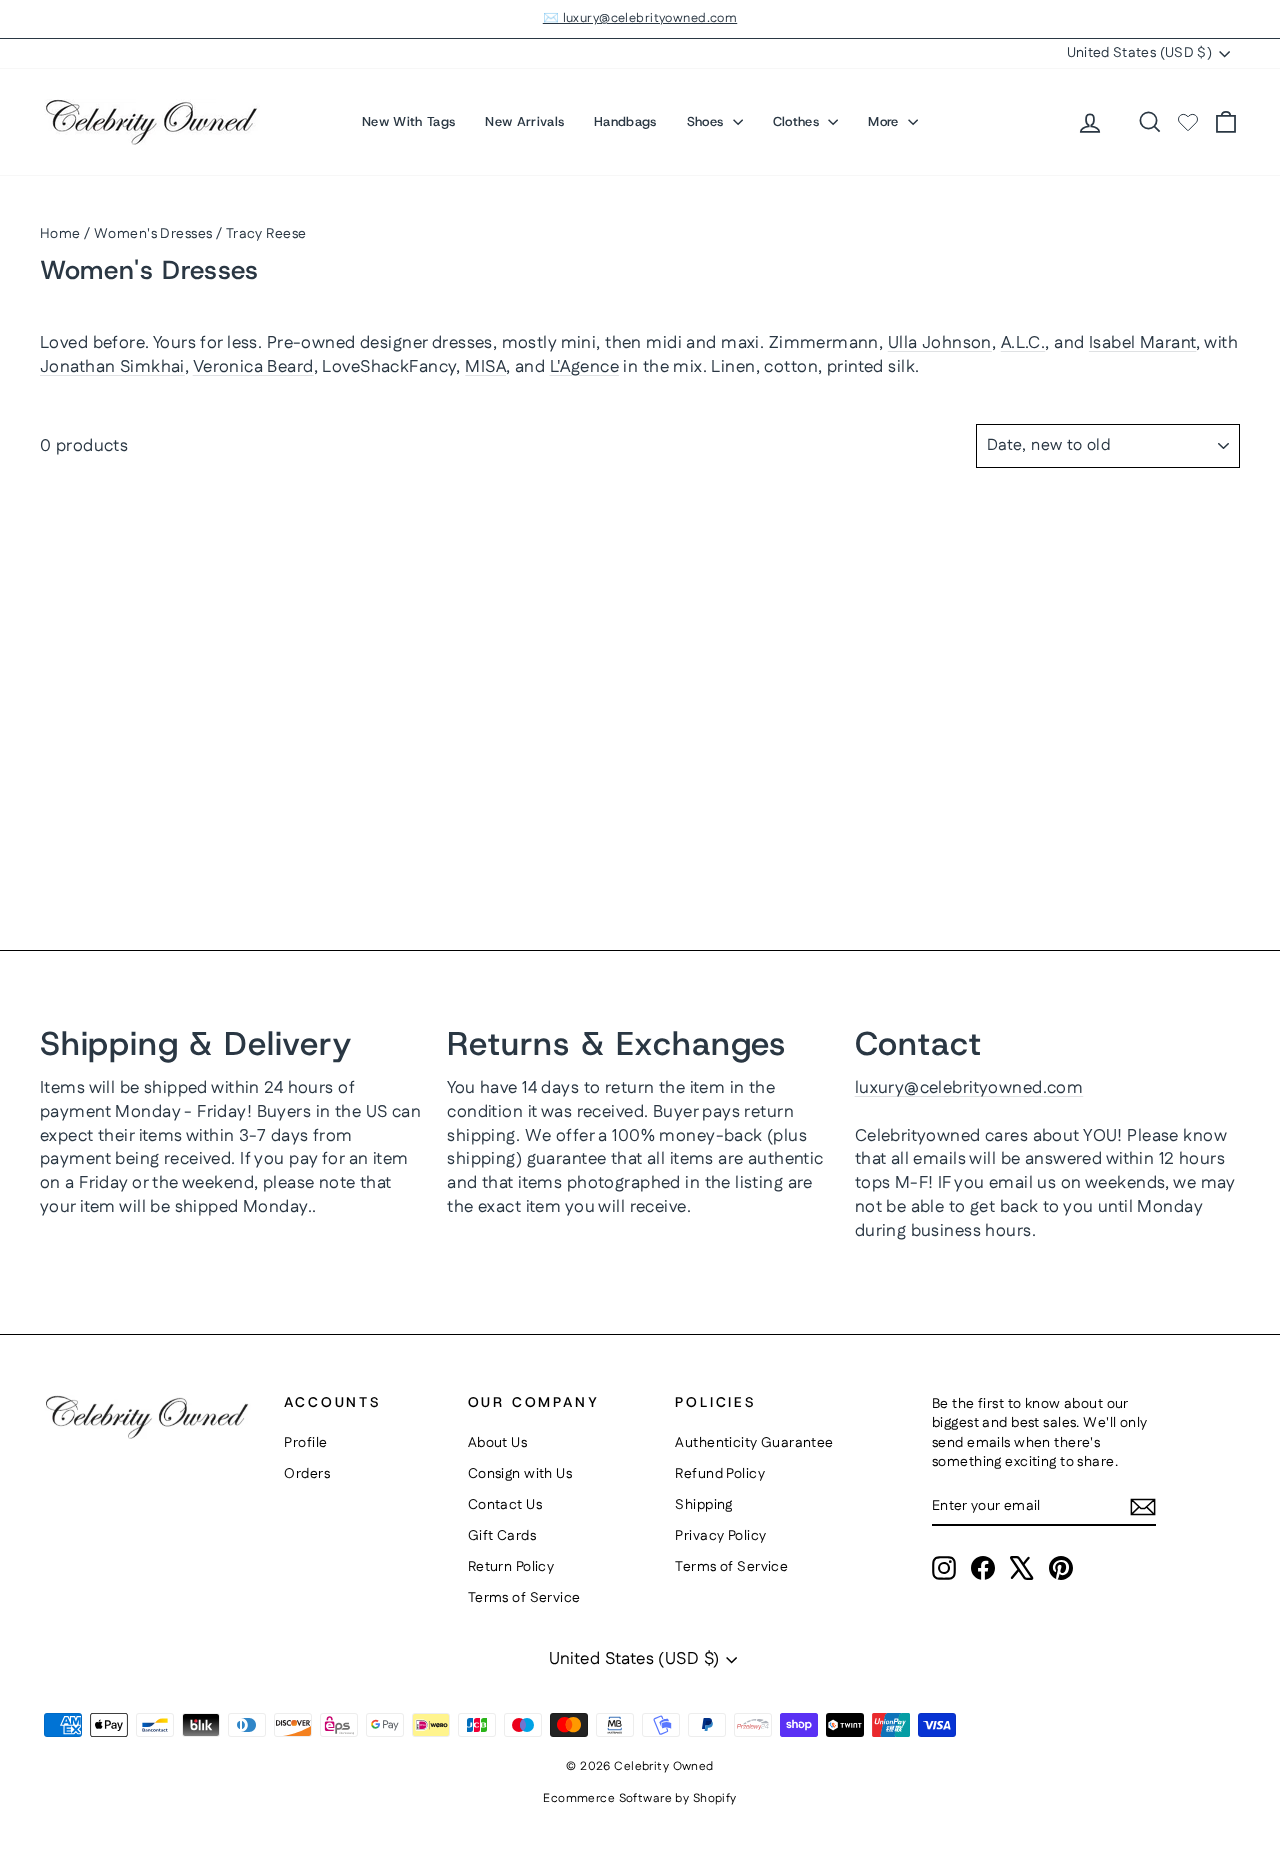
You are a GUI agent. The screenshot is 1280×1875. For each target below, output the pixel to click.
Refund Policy (720, 1474)
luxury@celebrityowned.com (969, 1088)
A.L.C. (1023, 343)
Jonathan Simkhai (112, 367)
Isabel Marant (1143, 343)
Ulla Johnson (940, 343)
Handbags (625, 121)
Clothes (798, 121)
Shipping (703, 1505)
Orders (307, 1474)
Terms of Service (524, 1598)
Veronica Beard (253, 367)
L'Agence (584, 367)
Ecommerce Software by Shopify (639, 1798)
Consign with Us (520, 1474)
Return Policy (511, 1567)
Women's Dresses (153, 234)
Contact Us (505, 1505)
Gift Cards (502, 1536)
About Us (497, 1443)
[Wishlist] (1188, 122)
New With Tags (408, 121)
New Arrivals (524, 121)
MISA (485, 367)
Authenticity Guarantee (754, 1443)
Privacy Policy (720, 1536)
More (885, 121)
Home (60, 234)
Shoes (707, 121)
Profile (305, 1443)
